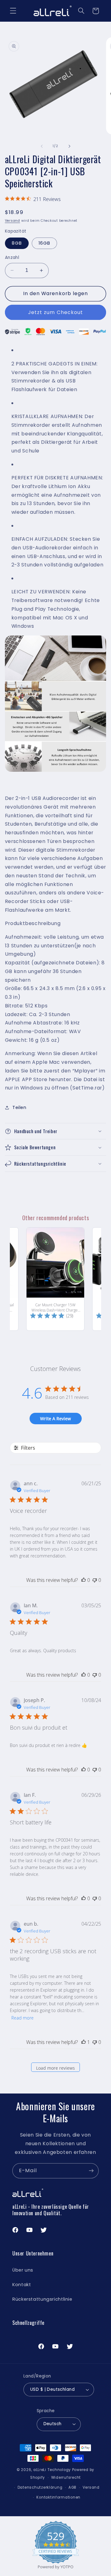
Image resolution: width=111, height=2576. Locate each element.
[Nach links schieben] (42, 146)
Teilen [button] (19, 1107)
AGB (72, 2487)
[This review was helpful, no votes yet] (84, 1580)
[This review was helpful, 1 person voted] (84, 2042)
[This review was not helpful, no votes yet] (95, 1580)
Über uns (23, 2270)
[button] (13, 11)
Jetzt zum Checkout (55, 312)
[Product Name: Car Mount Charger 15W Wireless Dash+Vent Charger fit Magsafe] (55, 1279)
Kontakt (22, 2285)
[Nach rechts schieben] (69, 146)
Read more (23, 2018)
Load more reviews (55, 2068)
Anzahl (12, 258)
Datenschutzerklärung (40, 2487)
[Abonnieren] (91, 2171)
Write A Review (55, 1419)
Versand (12, 221)
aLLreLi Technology (52, 2470)
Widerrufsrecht (66, 2478)
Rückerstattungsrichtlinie (42, 2299)
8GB (17, 243)
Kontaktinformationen (58, 2497)
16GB (44, 243)
